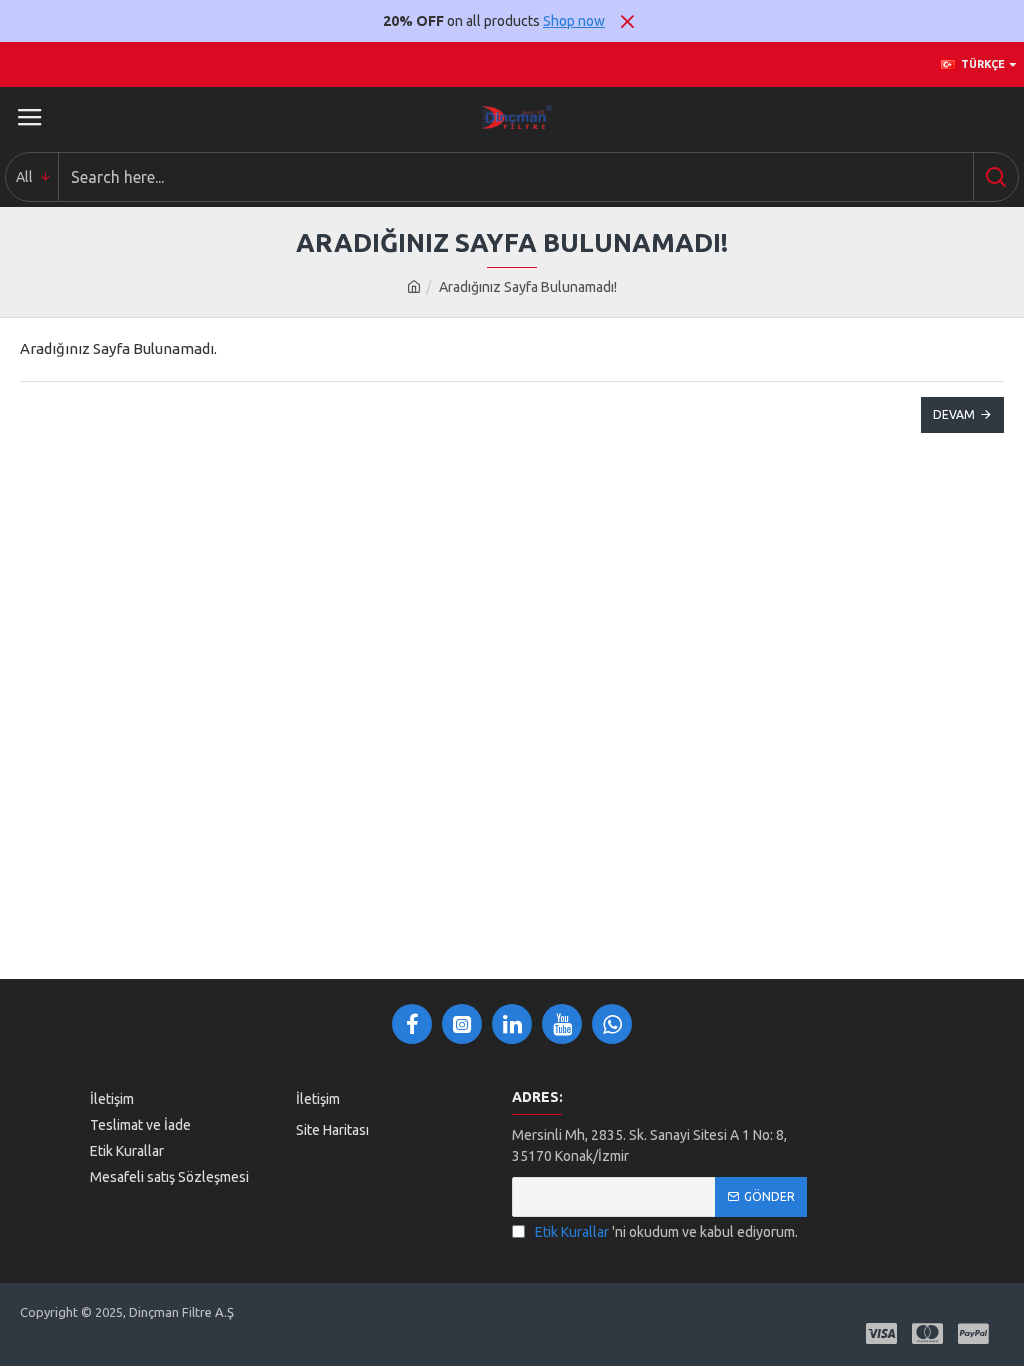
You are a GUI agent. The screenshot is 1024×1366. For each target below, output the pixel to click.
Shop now (574, 21)
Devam (954, 414)
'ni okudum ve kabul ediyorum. (666, 1232)
